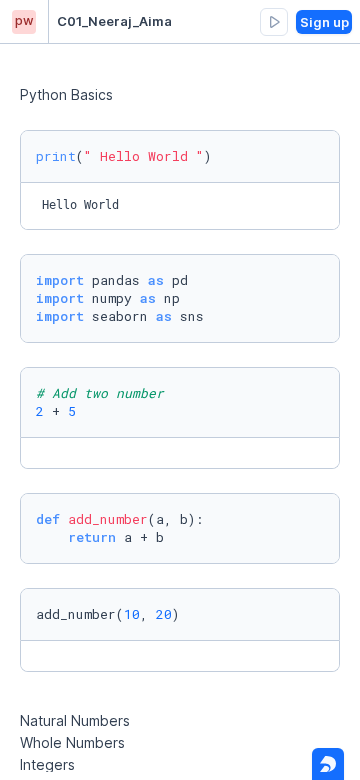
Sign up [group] (324, 22)
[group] (274, 22)
